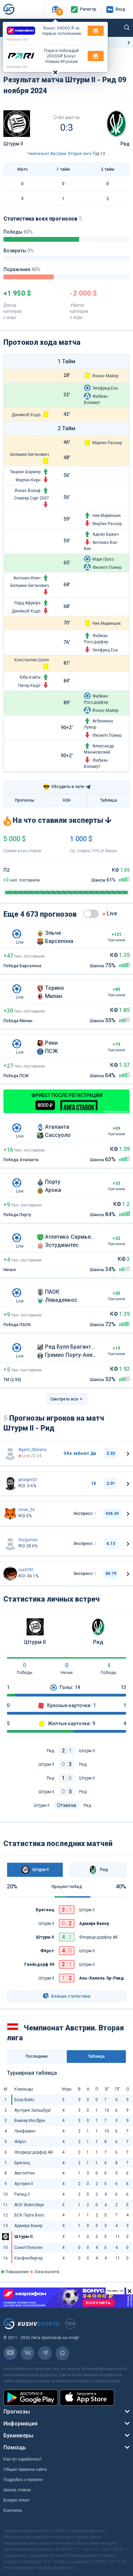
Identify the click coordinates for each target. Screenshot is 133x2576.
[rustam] (10, 1574)
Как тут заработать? (22, 2459)
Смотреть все (64, 1399)
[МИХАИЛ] (10, 1514)
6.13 (111, 1544)
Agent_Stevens (33, 1450)
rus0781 (26, 1570)
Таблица (109, 800)
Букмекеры (18, 2436)
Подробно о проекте (23, 2480)
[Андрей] (10, 1483)
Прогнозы (25, 800)
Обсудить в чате (64, 787)
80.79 (111, 1574)
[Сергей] (10, 1453)
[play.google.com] (31, 2398)
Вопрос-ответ (16, 2500)
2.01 (111, 1483)
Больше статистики (70, 1996)
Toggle (91, 914)
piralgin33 (28, 1480)
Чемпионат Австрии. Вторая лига (60, 154)
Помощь (15, 2447)
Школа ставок (17, 2490)
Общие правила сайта (25, 2469)
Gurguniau (28, 1540)
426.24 (112, 1514)
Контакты (13, 2510)
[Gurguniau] (10, 1544)
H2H (67, 800)
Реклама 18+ (18, 39)
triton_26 (27, 1510)
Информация (20, 2424)
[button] (55, 9)
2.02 (111, 1453)
